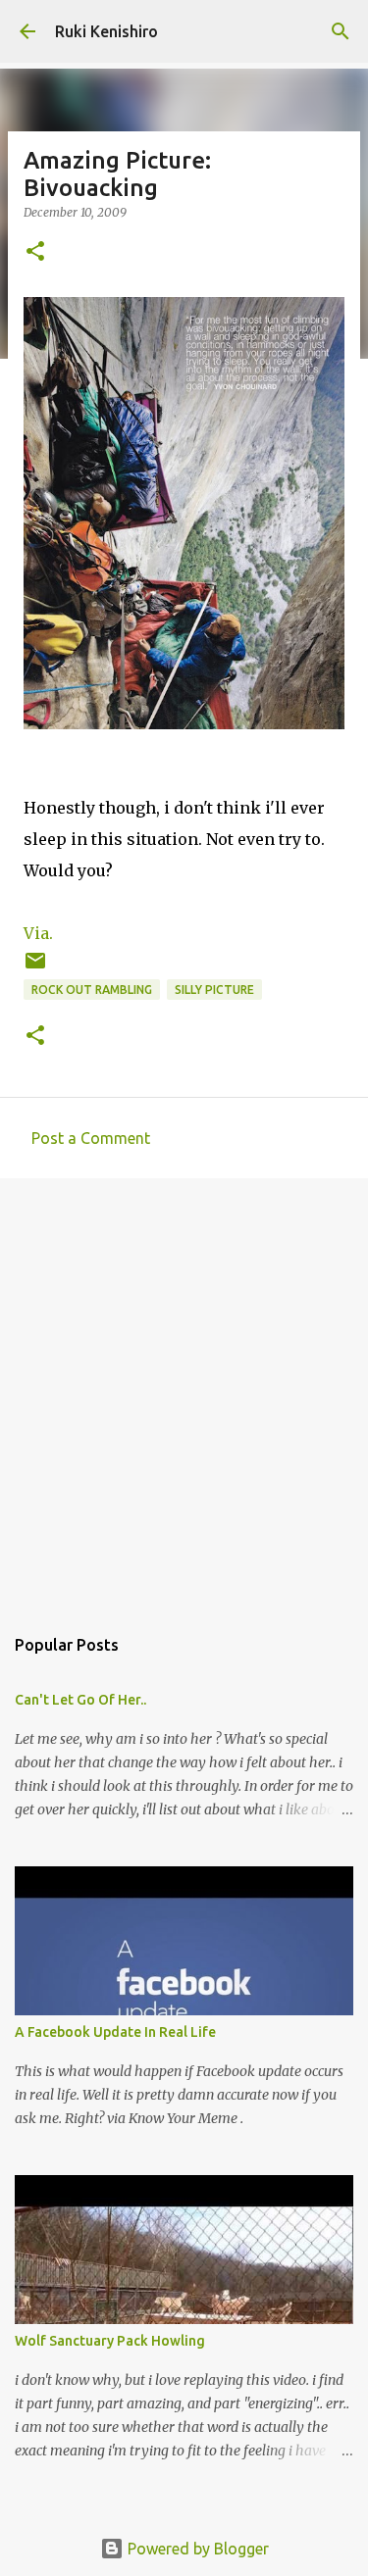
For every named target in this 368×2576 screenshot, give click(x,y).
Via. (38, 933)
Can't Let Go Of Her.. (80, 1700)
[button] (35, 252)
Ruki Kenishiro (106, 31)
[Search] (341, 31)
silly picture (214, 990)
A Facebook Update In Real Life (115, 2032)
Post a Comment (91, 1138)
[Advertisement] (184, 1391)
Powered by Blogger (196, 2549)
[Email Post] (35, 968)
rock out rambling (92, 990)
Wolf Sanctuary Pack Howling (110, 2341)
